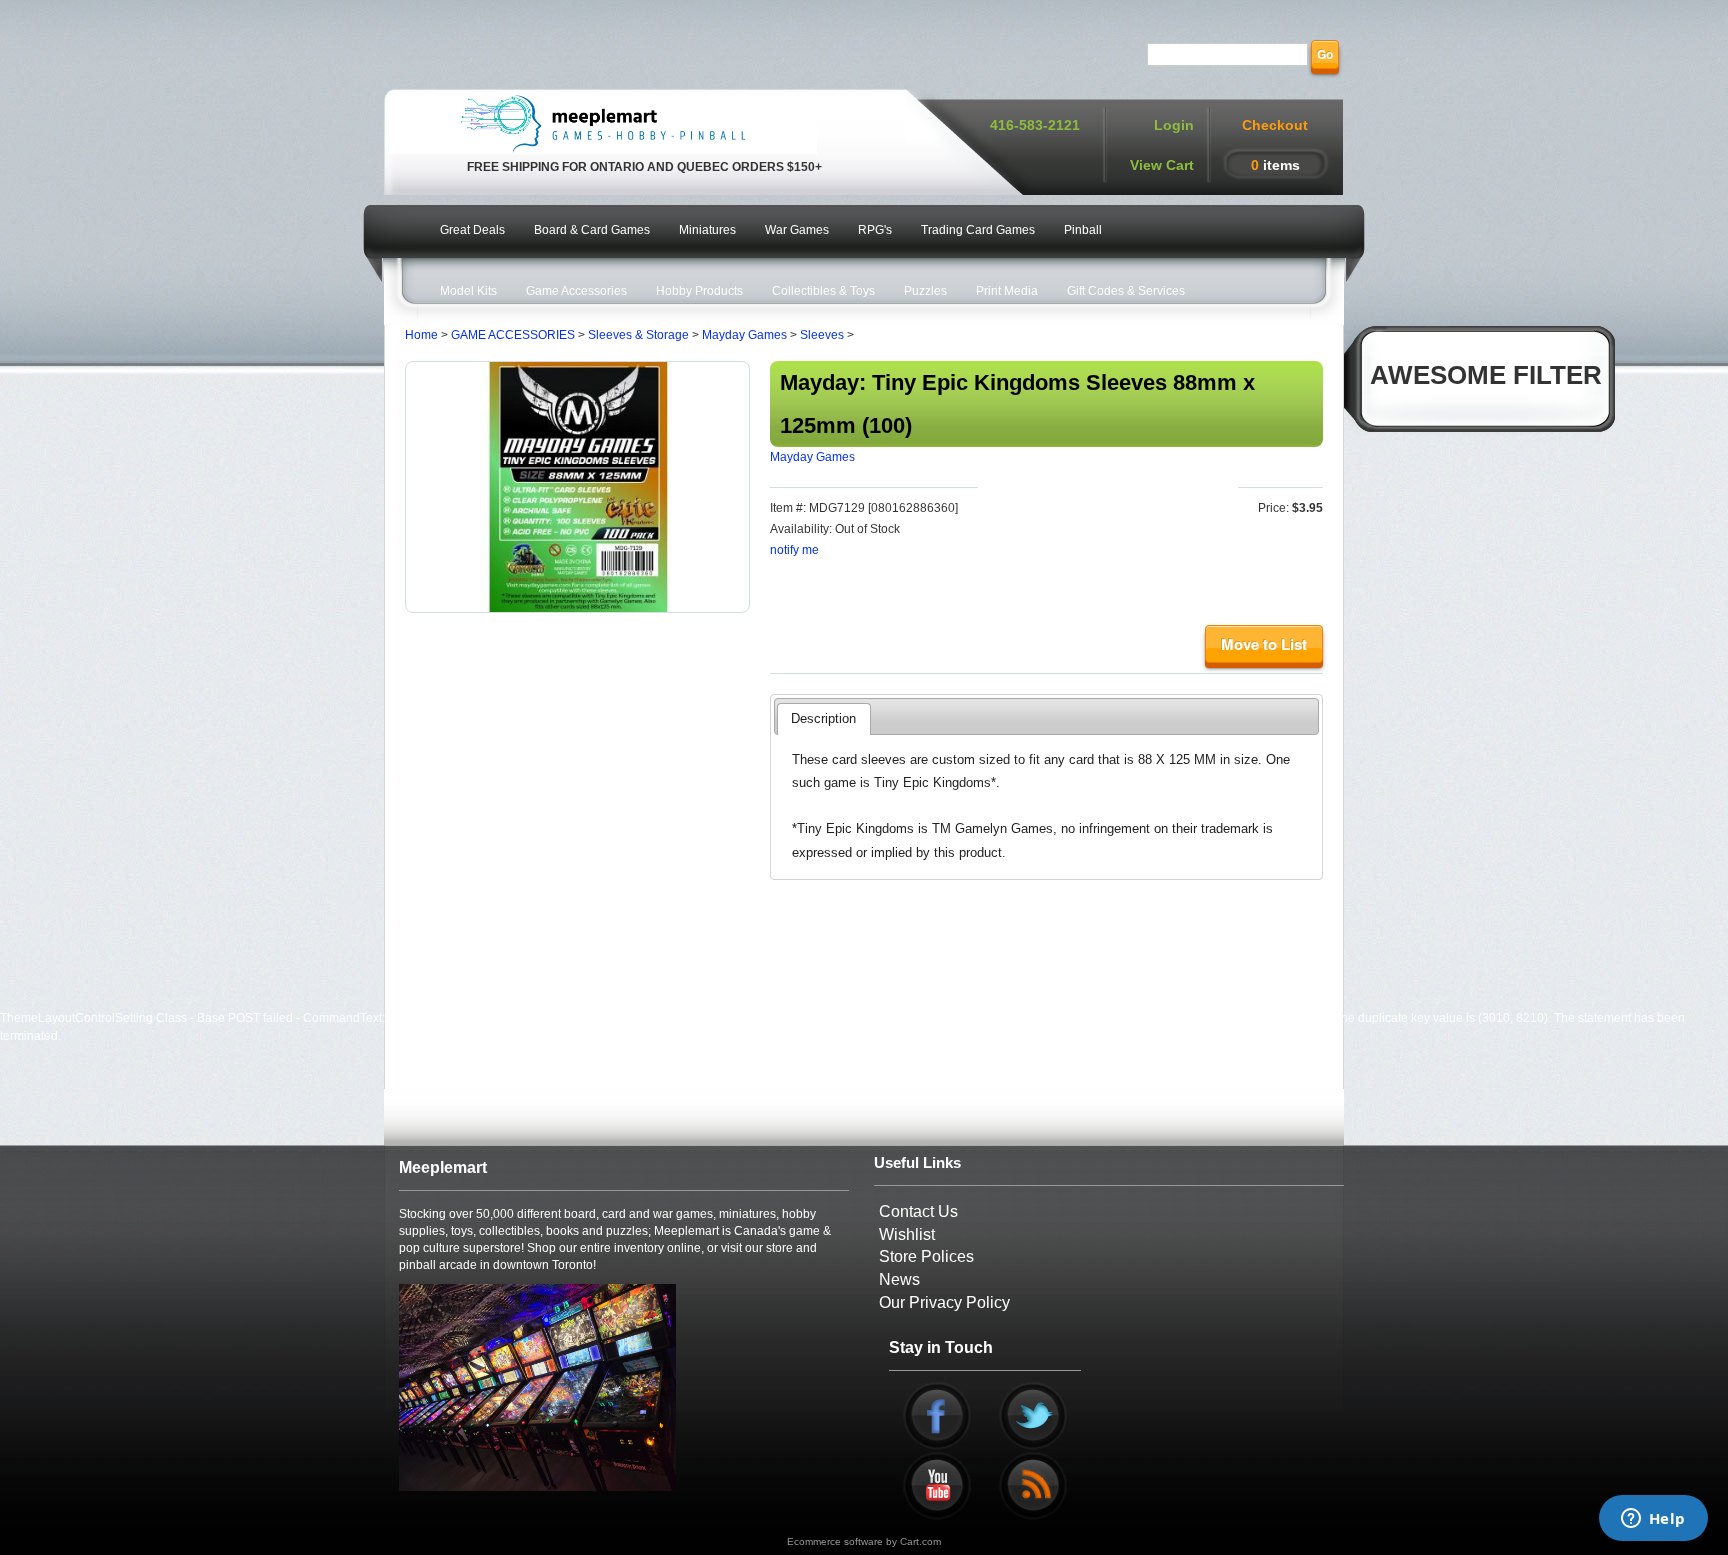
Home (421, 335)
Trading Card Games (978, 230)
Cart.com (920, 1541)
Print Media (1007, 291)
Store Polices (926, 1256)
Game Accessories (576, 291)
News (899, 1279)
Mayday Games (744, 335)
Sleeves (822, 335)
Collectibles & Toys (823, 291)
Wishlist (907, 1234)
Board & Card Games (592, 230)
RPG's (875, 230)
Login (1174, 125)
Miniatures (707, 230)
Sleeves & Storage (638, 335)
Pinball (1083, 230)
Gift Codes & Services (1126, 291)
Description (823, 718)
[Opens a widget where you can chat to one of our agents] (1653, 1520)
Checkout (1275, 125)
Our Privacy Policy (944, 1302)
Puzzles (925, 291)
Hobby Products (699, 291)
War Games (797, 230)
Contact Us (918, 1211)
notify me (794, 550)
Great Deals (472, 230)
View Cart (1162, 165)
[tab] (823, 719)
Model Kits (468, 291)
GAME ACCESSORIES (513, 335)
